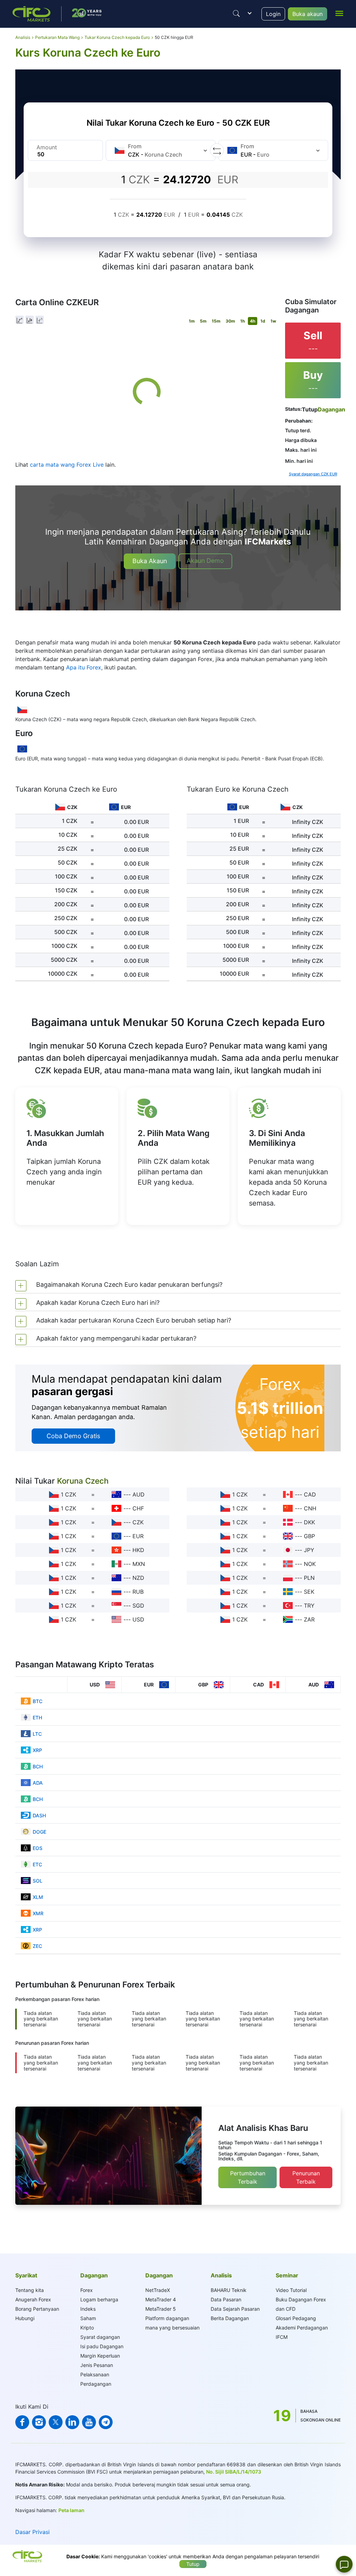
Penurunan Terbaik (306, 2177)
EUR (138, 1536)
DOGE (39, 1832)
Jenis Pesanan (97, 2365)
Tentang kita (30, 2290)
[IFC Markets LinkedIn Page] (72, 2422)
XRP (37, 1750)
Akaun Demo (205, 561)
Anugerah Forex (33, 2299)
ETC (37, 1864)
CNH (310, 1508)
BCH (38, 1766)
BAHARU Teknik (229, 2290)
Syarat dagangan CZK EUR (313, 474)
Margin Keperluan (100, 2356)
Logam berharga (99, 2299)
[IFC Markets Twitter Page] (56, 2422)
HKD (138, 1550)
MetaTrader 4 (161, 2299)
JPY (309, 1550)
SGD (138, 1606)
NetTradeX (158, 2290)
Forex (87, 2290)
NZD (138, 1578)
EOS (38, 1848)
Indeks (88, 2309)
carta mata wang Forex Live (67, 465)
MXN (139, 1564)
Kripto (87, 2328)
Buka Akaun (150, 561)
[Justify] (236, 14)
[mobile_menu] (339, 13)
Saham (88, 2318)
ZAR (309, 1619)
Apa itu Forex (84, 667)
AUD (139, 1494)
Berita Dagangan (230, 2318)
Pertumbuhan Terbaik (248, 2177)
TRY (309, 1606)
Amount (47, 147)
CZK (138, 1522)
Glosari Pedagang (296, 2318)
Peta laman (71, 2510)
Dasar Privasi (33, 2532)
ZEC (37, 1946)
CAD (310, 1494)
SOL (38, 1881)
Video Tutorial (291, 2290)
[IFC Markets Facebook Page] (22, 2422)
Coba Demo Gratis (73, 1436)
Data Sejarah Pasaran (235, 2309)
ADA (38, 1783)
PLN (309, 1578)
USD (138, 1619)
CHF (138, 1508)
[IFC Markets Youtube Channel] (89, 2422)
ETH (37, 1718)
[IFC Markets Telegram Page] (106, 2422)
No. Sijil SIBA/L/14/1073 (234, 2472)
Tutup (193, 2564)
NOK (310, 1564)
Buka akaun (308, 14)
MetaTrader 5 (161, 2309)
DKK (309, 1522)
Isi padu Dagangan (102, 2346)
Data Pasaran (226, 2299)
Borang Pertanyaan (37, 2309)
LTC (37, 1734)
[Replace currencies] (217, 150)
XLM (38, 1897)
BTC (38, 1701)
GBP (309, 1536)
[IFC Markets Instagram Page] (39, 2422)
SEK (309, 1592)
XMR (38, 1913)
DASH (39, 1815)
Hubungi (25, 2318)
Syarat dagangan (100, 2337)
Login (273, 14)
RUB (138, 1592)
